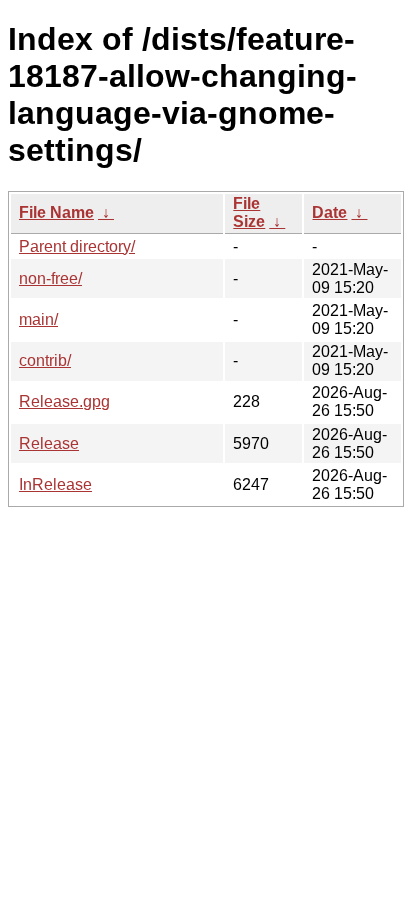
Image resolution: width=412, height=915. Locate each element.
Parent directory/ (77, 246)
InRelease (55, 484)
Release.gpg (64, 401)
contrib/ (45, 360)
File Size (249, 212)
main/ (38, 319)
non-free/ (50, 278)
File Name (56, 212)
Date (329, 212)
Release (49, 443)
